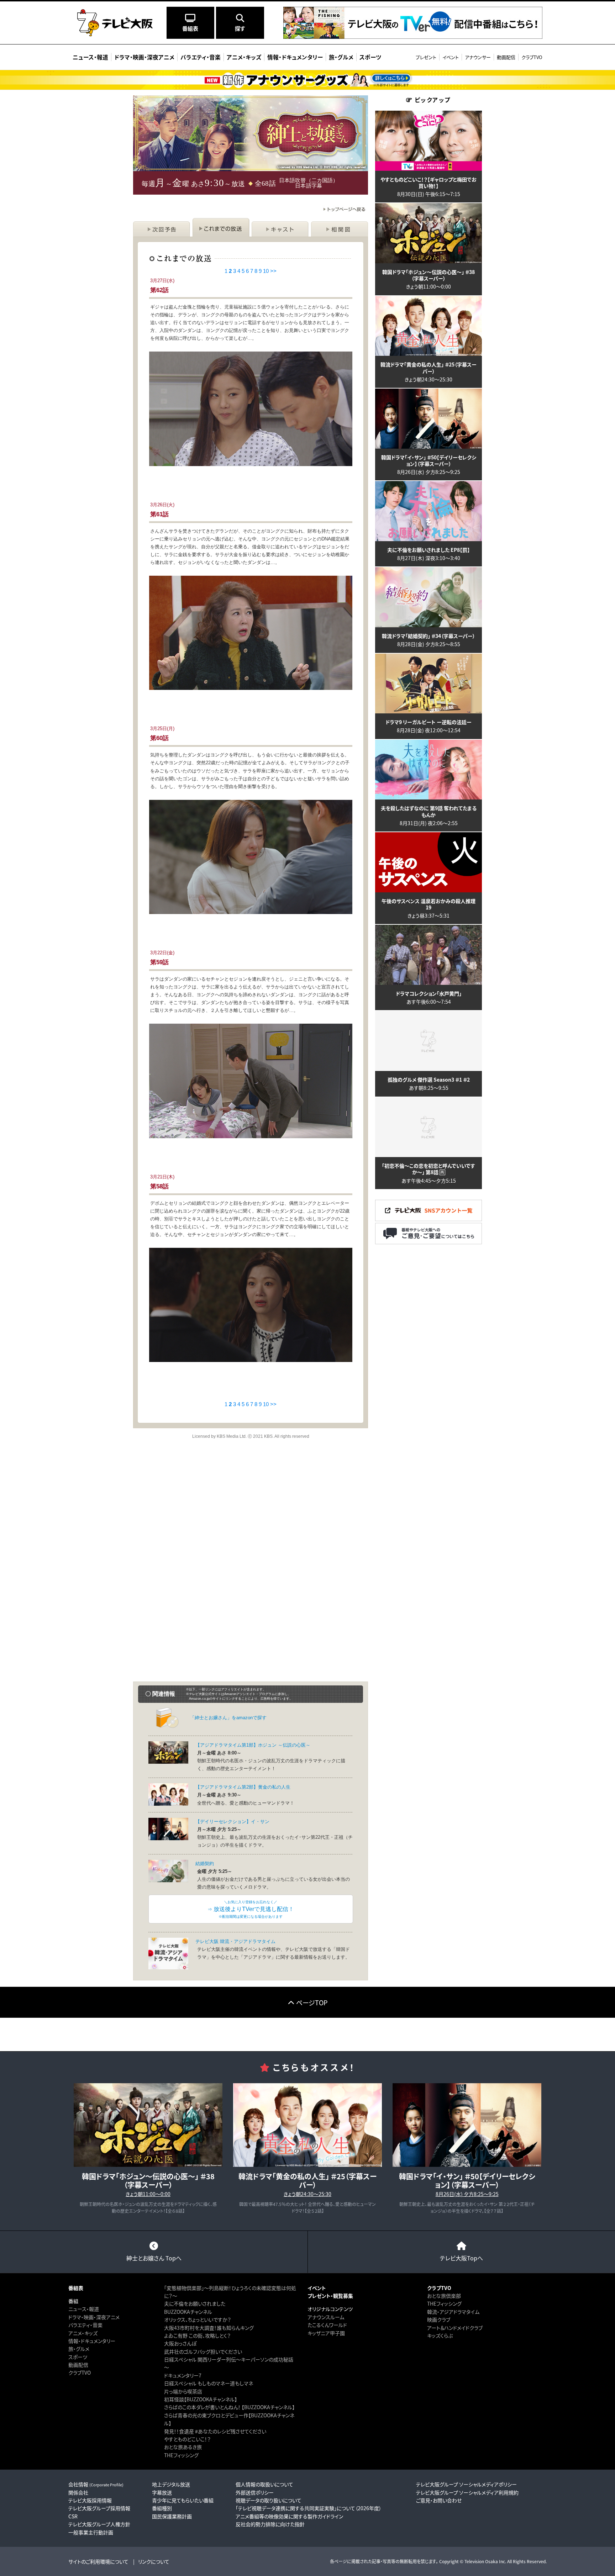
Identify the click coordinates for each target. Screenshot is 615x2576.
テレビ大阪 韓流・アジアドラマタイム (235, 1941)
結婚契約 (205, 1864)
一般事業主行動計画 (91, 2532)
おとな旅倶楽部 (444, 2296)
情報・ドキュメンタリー (92, 2341)
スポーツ (78, 2357)
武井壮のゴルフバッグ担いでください (203, 2351)
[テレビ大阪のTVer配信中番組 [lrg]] (413, 35)
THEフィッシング (181, 2455)
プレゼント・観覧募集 (330, 2296)
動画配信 (506, 57)
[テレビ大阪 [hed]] (115, 23)
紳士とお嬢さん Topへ (154, 2258)
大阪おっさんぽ (180, 2343)
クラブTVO (532, 57)
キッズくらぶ (440, 2335)
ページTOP (312, 2002)
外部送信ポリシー (255, 2492)
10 (266, 271)
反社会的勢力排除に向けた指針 (270, 2524)
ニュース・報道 (84, 2309)
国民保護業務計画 (172, 2516)
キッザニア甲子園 (326, 2333)
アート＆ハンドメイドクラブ (455, 2328)
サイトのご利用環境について (98, 2561)
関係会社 (78, 2492)
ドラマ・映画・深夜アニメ (94, 2317)
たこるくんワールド (327, 2325)
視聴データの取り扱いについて (269, 2500)
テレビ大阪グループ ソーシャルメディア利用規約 (467, 2492)
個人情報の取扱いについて (264, 2484)
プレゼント (426, 57)
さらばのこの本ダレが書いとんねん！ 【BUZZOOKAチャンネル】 (229, 2407)
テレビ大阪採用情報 (90, 2500)
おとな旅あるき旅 (183, 2447)
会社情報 (96, 2484)
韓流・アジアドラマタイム (453, 2312)
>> (273, 271)
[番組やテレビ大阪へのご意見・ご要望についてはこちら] (429, 1241)
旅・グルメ (79, 2349)
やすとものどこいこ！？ (187, 2439)
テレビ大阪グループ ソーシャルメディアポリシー (466, 2484)
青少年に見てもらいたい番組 (183, 2500)
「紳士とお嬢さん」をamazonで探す (228, 1718)
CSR (73, 2516)
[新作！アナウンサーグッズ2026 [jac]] (307, 80)
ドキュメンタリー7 (183, 2375)
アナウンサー (478, 57)
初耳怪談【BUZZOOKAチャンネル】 (201, 2399)
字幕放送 (162, 2492)
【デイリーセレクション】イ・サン (232, 1822)
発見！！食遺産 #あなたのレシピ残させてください (215, 2431)
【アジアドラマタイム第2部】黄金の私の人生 (243, 1787)
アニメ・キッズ (83, 2333)
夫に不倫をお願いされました (195, 2303)
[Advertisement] (251, 1511)
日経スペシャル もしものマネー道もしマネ (209, 2383)
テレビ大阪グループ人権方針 (99, 2524)
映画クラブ (439, 2319)
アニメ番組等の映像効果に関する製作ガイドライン (289, 2516)
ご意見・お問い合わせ (439, 2500)
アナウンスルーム (326, 2317)
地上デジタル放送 (171, 2484)
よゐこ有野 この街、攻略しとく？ (197, 2335)
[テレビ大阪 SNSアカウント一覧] (429, 1218)
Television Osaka (481, 2561)
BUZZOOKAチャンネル (188, 2312)
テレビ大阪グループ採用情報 (99, 2508)
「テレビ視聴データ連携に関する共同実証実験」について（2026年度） (309, 2508)
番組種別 (162, 2508)
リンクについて (154, 2561)
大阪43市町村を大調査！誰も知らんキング (209, 2328)
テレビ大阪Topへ (461, 2258)
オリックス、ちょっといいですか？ (198, 2319)
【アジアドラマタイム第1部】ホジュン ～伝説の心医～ (253, 1745)
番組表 (76, 2288)
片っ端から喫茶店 (183, 2391)
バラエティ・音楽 (85, 2325)
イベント (451, 57)
